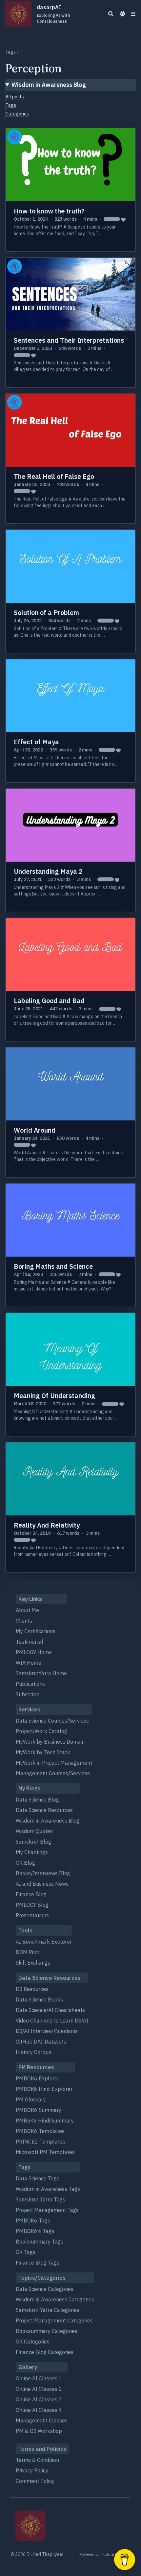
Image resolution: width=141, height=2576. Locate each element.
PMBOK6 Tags (33, 2220)
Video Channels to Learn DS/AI (52, 2021)
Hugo (105, 2554)
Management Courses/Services (53, 1773)
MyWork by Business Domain (50, 1742)
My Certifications (36, 1631)
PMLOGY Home (34, 1652)
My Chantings (32, 1852)
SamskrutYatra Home (41, 1673)
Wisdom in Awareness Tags (48, 2189)
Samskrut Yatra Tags (40, 2199)
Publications (30, 1684)
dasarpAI (53, 14)
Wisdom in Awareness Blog (49, 85)
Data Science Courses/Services (52, 1721)
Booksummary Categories (47, 2331)
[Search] (111, 14)
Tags (10, 52)
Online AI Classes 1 (39, 2378)
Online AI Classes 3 (39, 2399)
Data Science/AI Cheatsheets (50, 2010)
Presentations (32, 1915)
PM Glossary (31, 2099)
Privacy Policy (32, 2470)
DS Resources (32, 1989)
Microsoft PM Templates (45, 2152)
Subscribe (28, 1694)
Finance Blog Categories (45, 2352)
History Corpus (33, 2052)
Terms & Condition (37, 2460)
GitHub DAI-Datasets (41, 2042)
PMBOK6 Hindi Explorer (44, 2089)
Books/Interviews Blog (43, 1873)
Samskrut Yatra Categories (48, 2310)
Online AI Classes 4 (39, 2410)
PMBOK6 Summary (39, 2110)
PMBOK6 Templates (40, 2131)
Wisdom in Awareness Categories (55, 2299)
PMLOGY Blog (32, 1905)
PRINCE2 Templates (40, 2142)
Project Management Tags (47, 2210)
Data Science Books (39, 1999)
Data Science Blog (37, 1800)
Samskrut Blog (33, 1842)
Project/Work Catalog (41, 1731)
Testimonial (30, 1642)
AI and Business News (42, 1884)
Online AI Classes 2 (39, 2389)
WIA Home (29, 1663)
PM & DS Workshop (39, 2431)
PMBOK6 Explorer (38, 2078)
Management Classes (42, 2420)
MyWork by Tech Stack (43, 1752)
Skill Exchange (33, 1963)
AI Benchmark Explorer (44, 1942)
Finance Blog (31, 1894)
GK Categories (33, 2342)
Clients (24, 1621)
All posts (15, 97)
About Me (27, 1610)
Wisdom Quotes (34, 1831)
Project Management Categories (54, 2320)
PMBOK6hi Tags (35, 2231)
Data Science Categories (45, 2289)
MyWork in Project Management (54, 1763)
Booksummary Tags (40, 2242)
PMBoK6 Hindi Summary (45, 2121)
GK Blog (25, 1863)
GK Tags (26, 2252)
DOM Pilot (28, 1952)
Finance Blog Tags (38, 2263)
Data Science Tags (38, 2178)
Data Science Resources (44, 1810)
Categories (17, 114)
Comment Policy (35, 2481)
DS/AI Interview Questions (47, 2031)
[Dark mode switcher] (123, 14)
